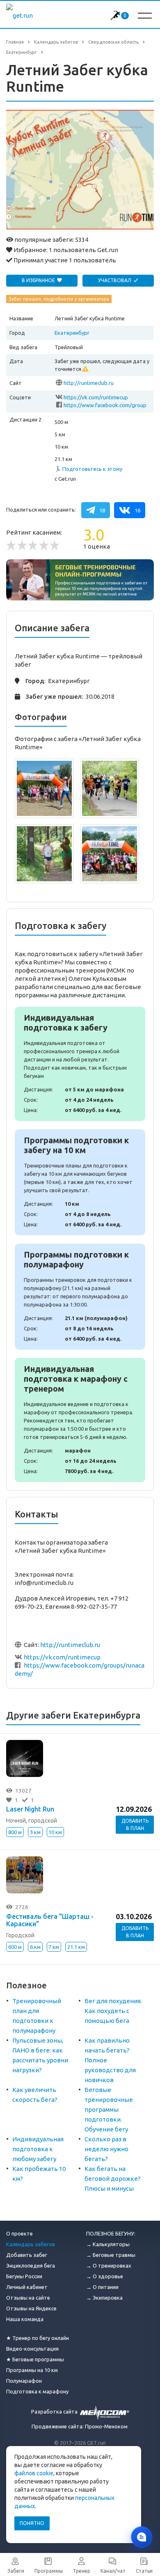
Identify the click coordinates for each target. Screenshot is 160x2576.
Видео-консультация (32, 2349)
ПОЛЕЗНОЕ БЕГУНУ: (111, 2233)
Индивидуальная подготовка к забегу (80, 1064)
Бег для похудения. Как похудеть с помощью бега (113, 2011)
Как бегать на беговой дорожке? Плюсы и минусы (113, 2179)
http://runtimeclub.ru (89, 383)
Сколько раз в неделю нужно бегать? (106, 2149)
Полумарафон (24, 2381)
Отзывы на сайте (28, 2298)
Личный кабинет (27, 2287)
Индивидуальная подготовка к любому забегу (38, 2149)
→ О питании (102, 2287)
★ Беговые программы (35, 2359)
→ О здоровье (105, 2276)
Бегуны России (24, 2276)
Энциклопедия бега (31, 2266)
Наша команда (25, 2319)
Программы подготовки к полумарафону (80, 1297)
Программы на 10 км (32, 2370)
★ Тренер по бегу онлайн (38, 2338)
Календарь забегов (31, 2244)
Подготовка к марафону (37, 2391)
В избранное (39, 280)
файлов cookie (34, 2473)
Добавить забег (27, 2255)
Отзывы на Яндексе (31, 2308)
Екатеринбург (72, 333)
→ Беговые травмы (111, 2255)
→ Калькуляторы (108, 2244)
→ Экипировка (104, 2298)
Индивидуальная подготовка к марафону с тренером (80, 1420)
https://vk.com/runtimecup (96, 397)
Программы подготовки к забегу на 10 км (80, 1182)
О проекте (19, 2233)
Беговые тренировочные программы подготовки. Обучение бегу (109, 2109)
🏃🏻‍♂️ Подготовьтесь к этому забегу (88, 469)
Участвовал (115, 280)
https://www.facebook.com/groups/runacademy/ (105, 406)
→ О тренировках (109, 2266)
